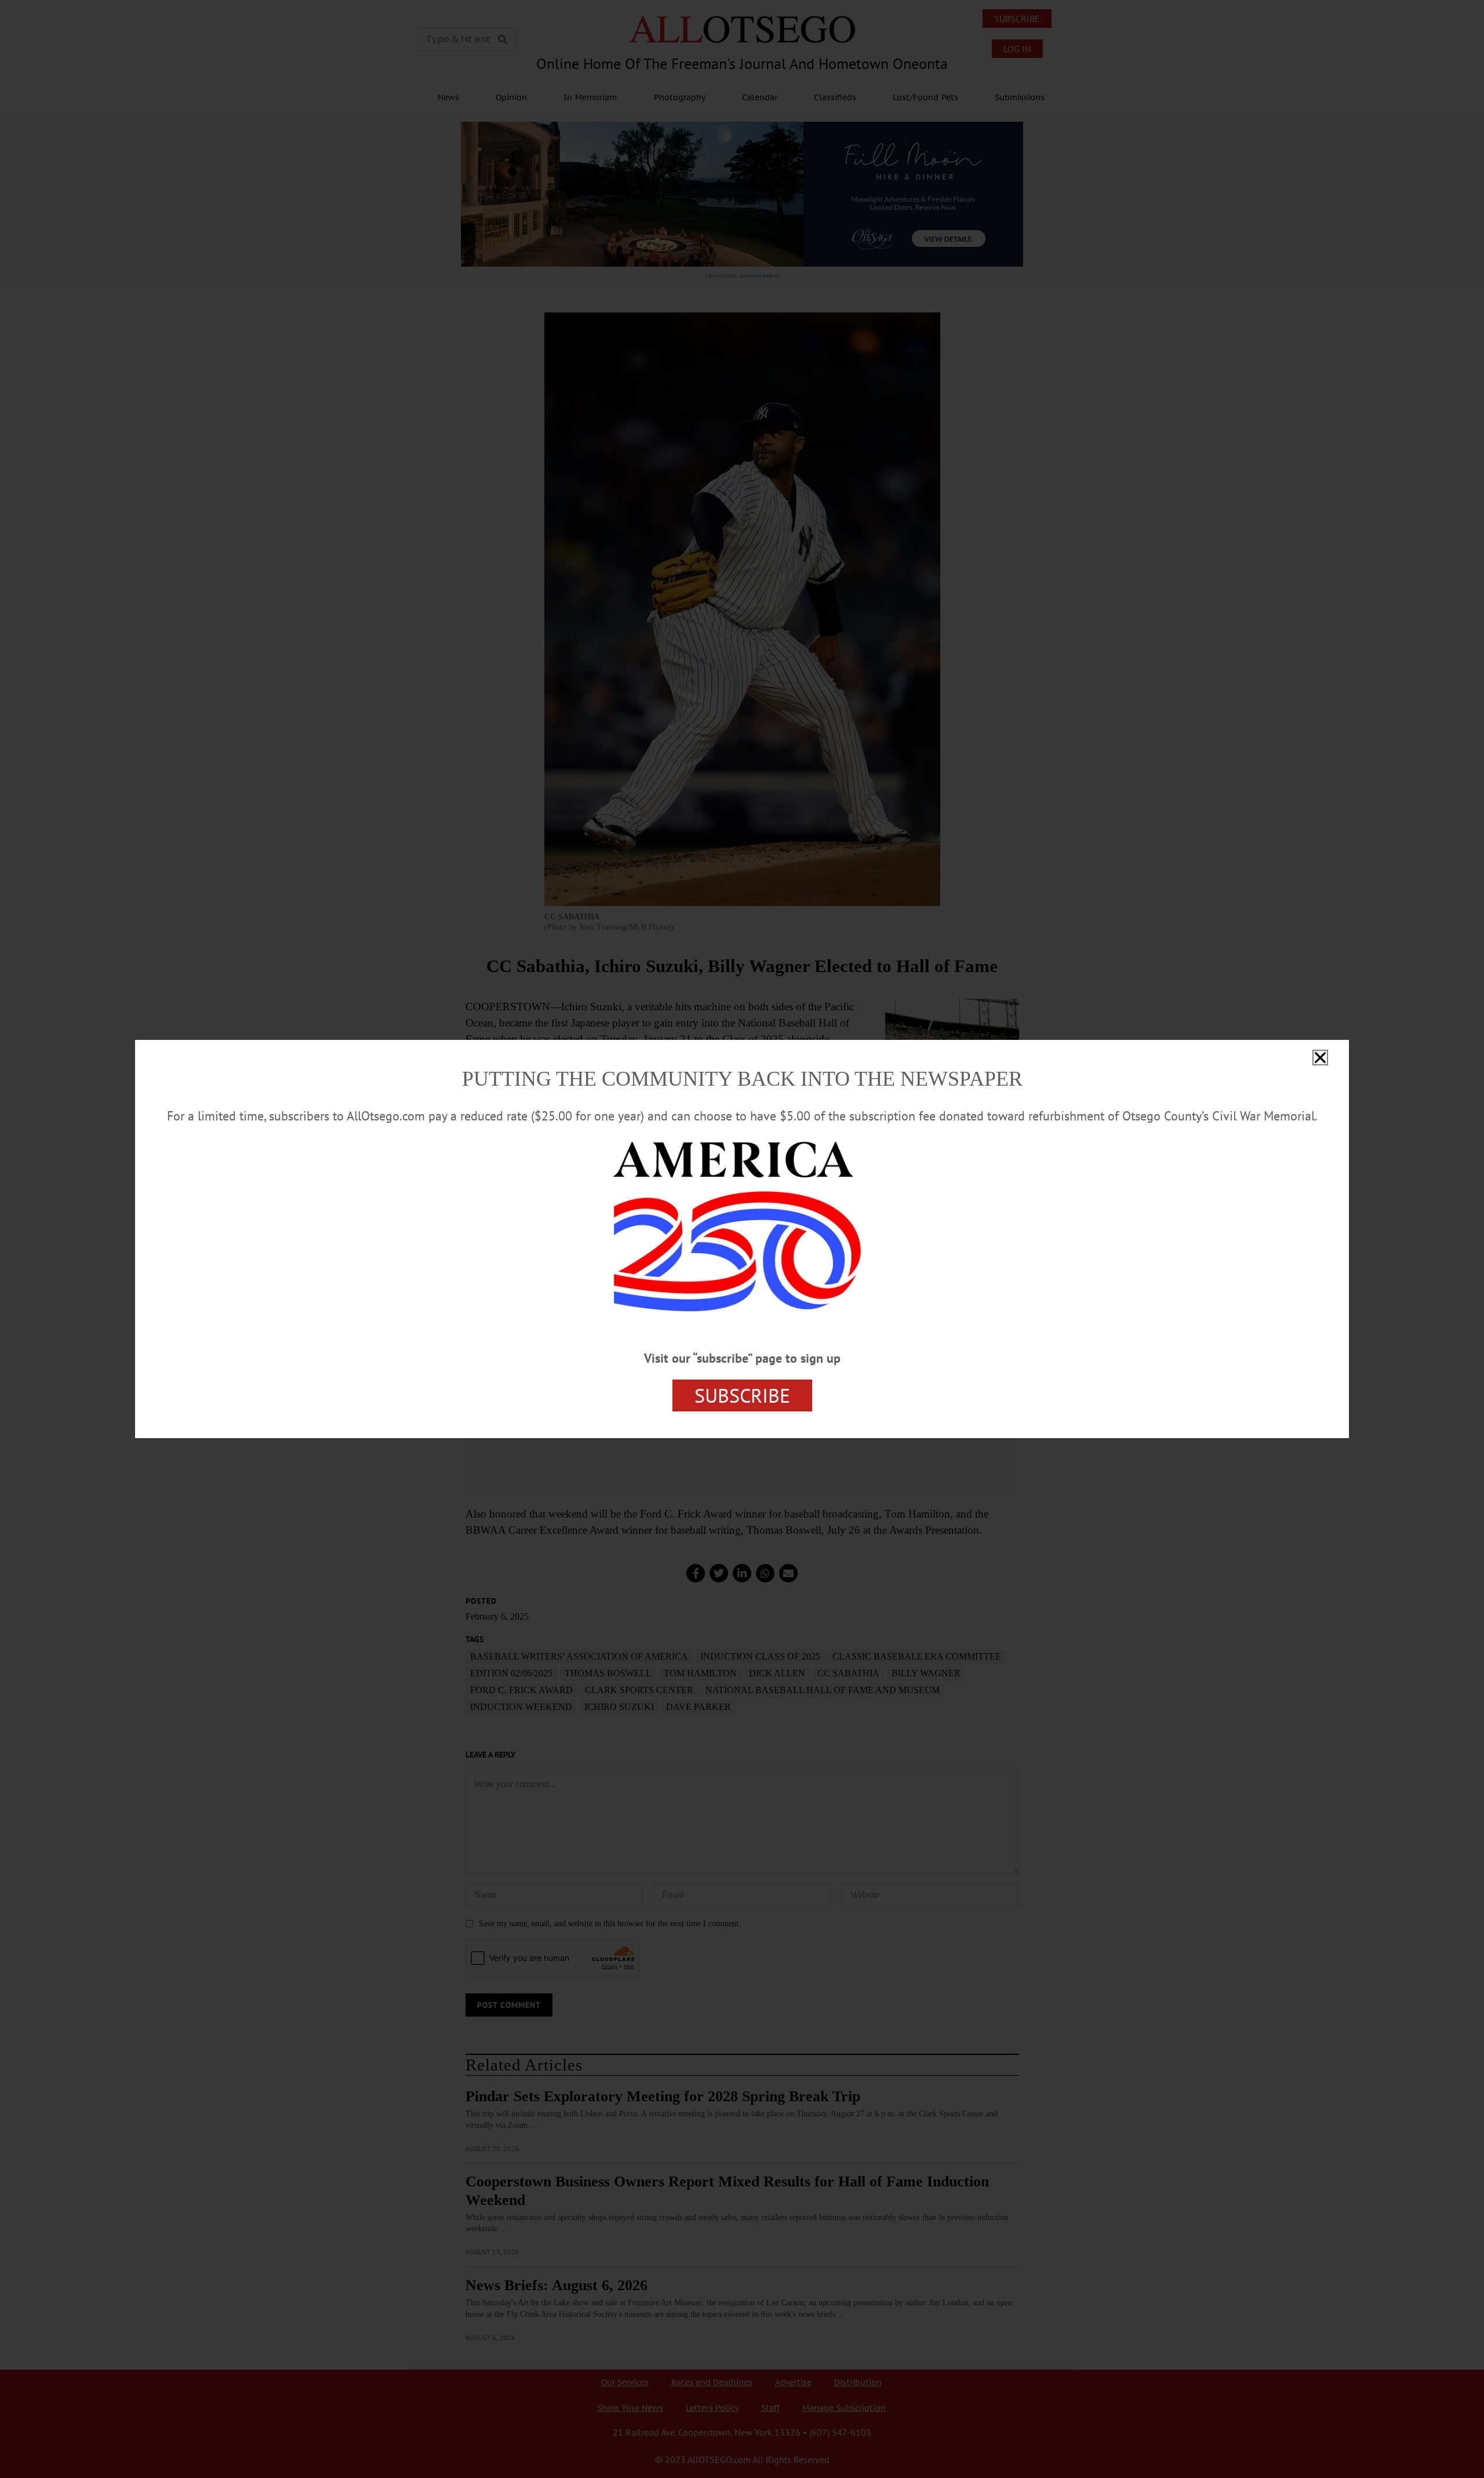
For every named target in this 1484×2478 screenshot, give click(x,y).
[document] (742, 1239)
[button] (1320, 1058)
